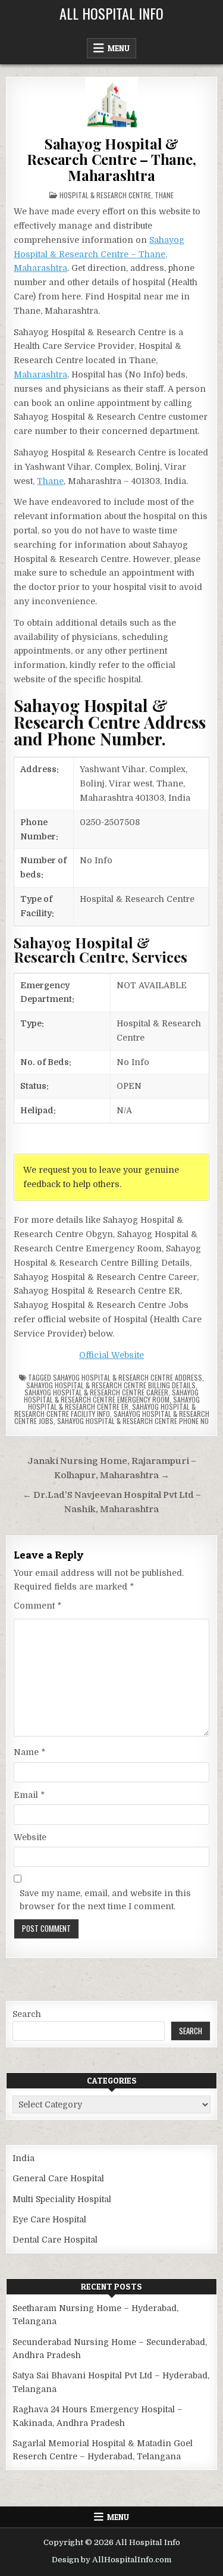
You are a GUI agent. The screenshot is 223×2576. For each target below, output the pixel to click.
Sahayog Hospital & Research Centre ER (114, 1403)
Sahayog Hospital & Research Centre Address (128, 1377)
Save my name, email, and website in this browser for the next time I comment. (105, 1900)
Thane (164, 195)
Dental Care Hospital (55, 2240)
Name (29, 1752)
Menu (119, 48)
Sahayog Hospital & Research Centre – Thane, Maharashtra (111, 159)
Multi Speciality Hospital (62, 2199)
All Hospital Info (111, 13)
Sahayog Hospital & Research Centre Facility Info (105, 1410)
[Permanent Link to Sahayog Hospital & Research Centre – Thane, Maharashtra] (111, 104)
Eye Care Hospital (49, 2219)
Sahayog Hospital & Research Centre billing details (111, 1385)
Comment (37, 1606)
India (23, 2158)
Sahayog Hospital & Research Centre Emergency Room (111, 1396)
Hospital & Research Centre (105, 195)
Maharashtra (40, 374)
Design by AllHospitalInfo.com (111, 2560)
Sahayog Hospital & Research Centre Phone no (133, 1421)
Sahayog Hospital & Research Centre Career (96, 1392)
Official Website (111, 1355)
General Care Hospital (58, 2178)
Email (29, 1795)
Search (27, 2014)
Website (30, 1837)
